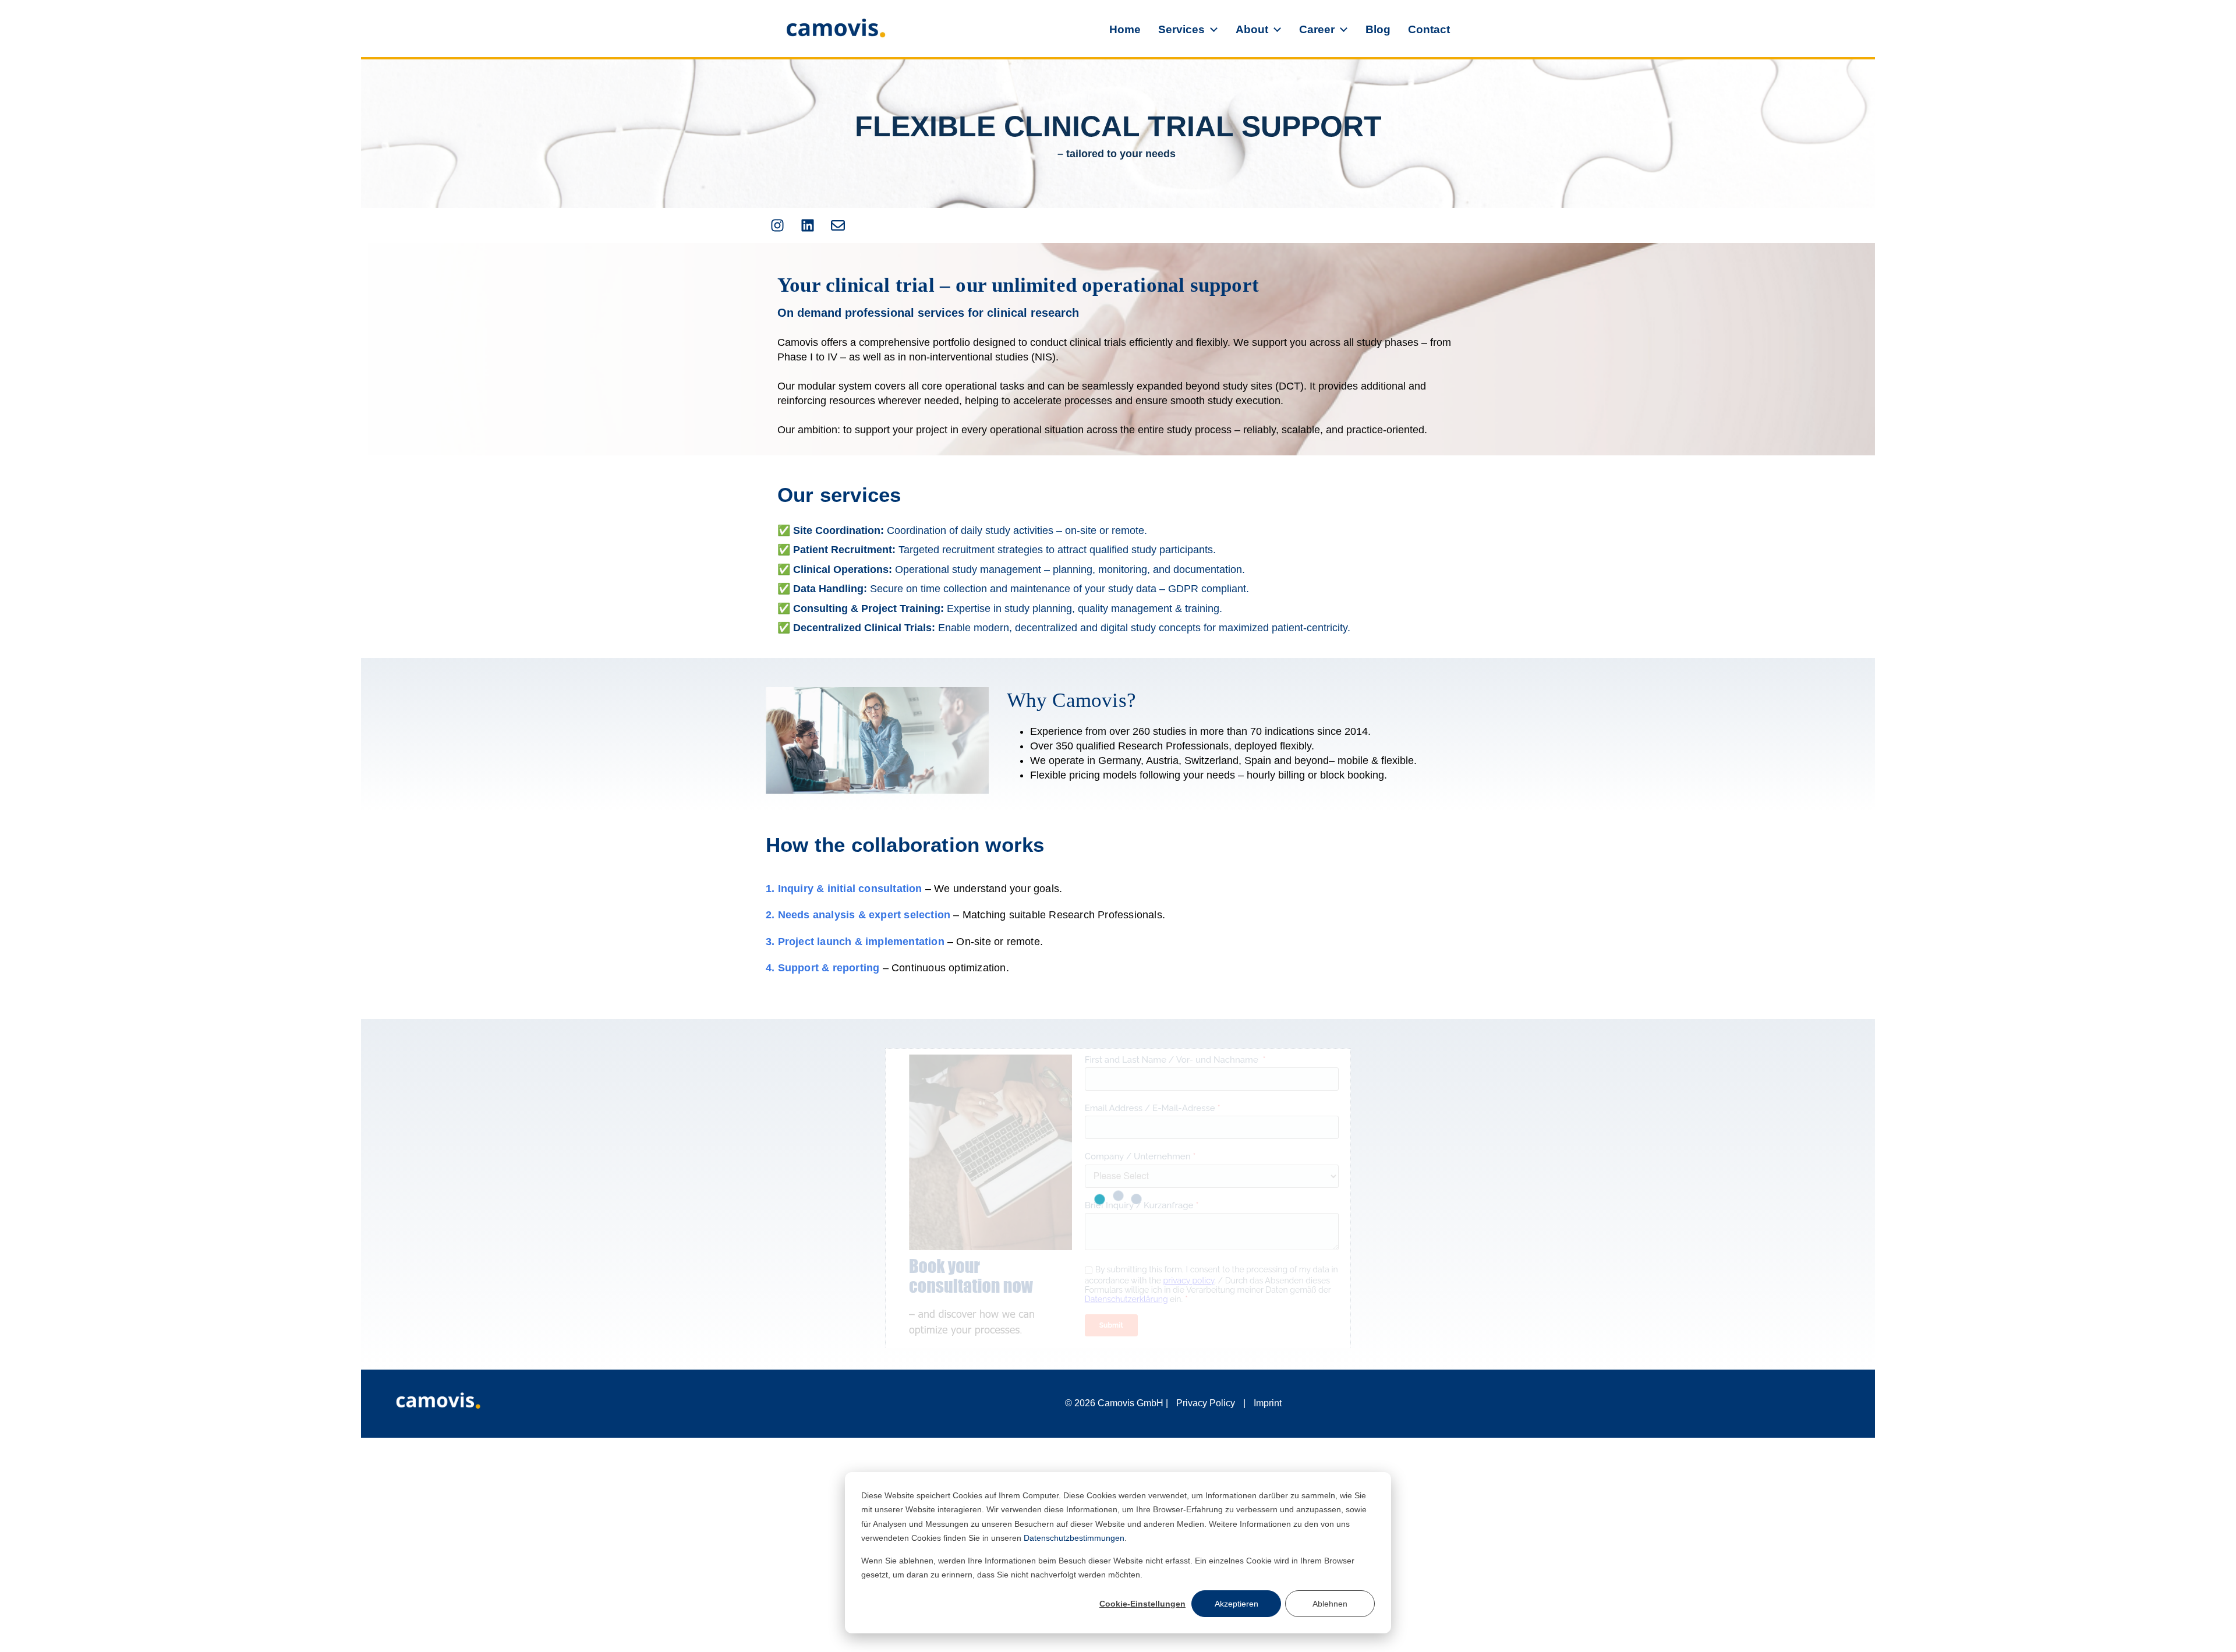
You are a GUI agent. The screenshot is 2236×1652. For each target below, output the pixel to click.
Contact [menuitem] (1429, 29)
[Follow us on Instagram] (777, 225)
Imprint (1268, 1403)
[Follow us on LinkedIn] (808, 225)
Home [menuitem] (1125, 29)
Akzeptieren (1236, 1604)
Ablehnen (1330, 1604)
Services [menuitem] (1181, 29)
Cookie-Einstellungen (1142, 1604)
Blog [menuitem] (1378, 29)
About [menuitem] (1252, 29)
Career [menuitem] (1317, 29)
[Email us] (838, 225)
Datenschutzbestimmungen (1074, 1538)
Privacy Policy (1206, 1403)
